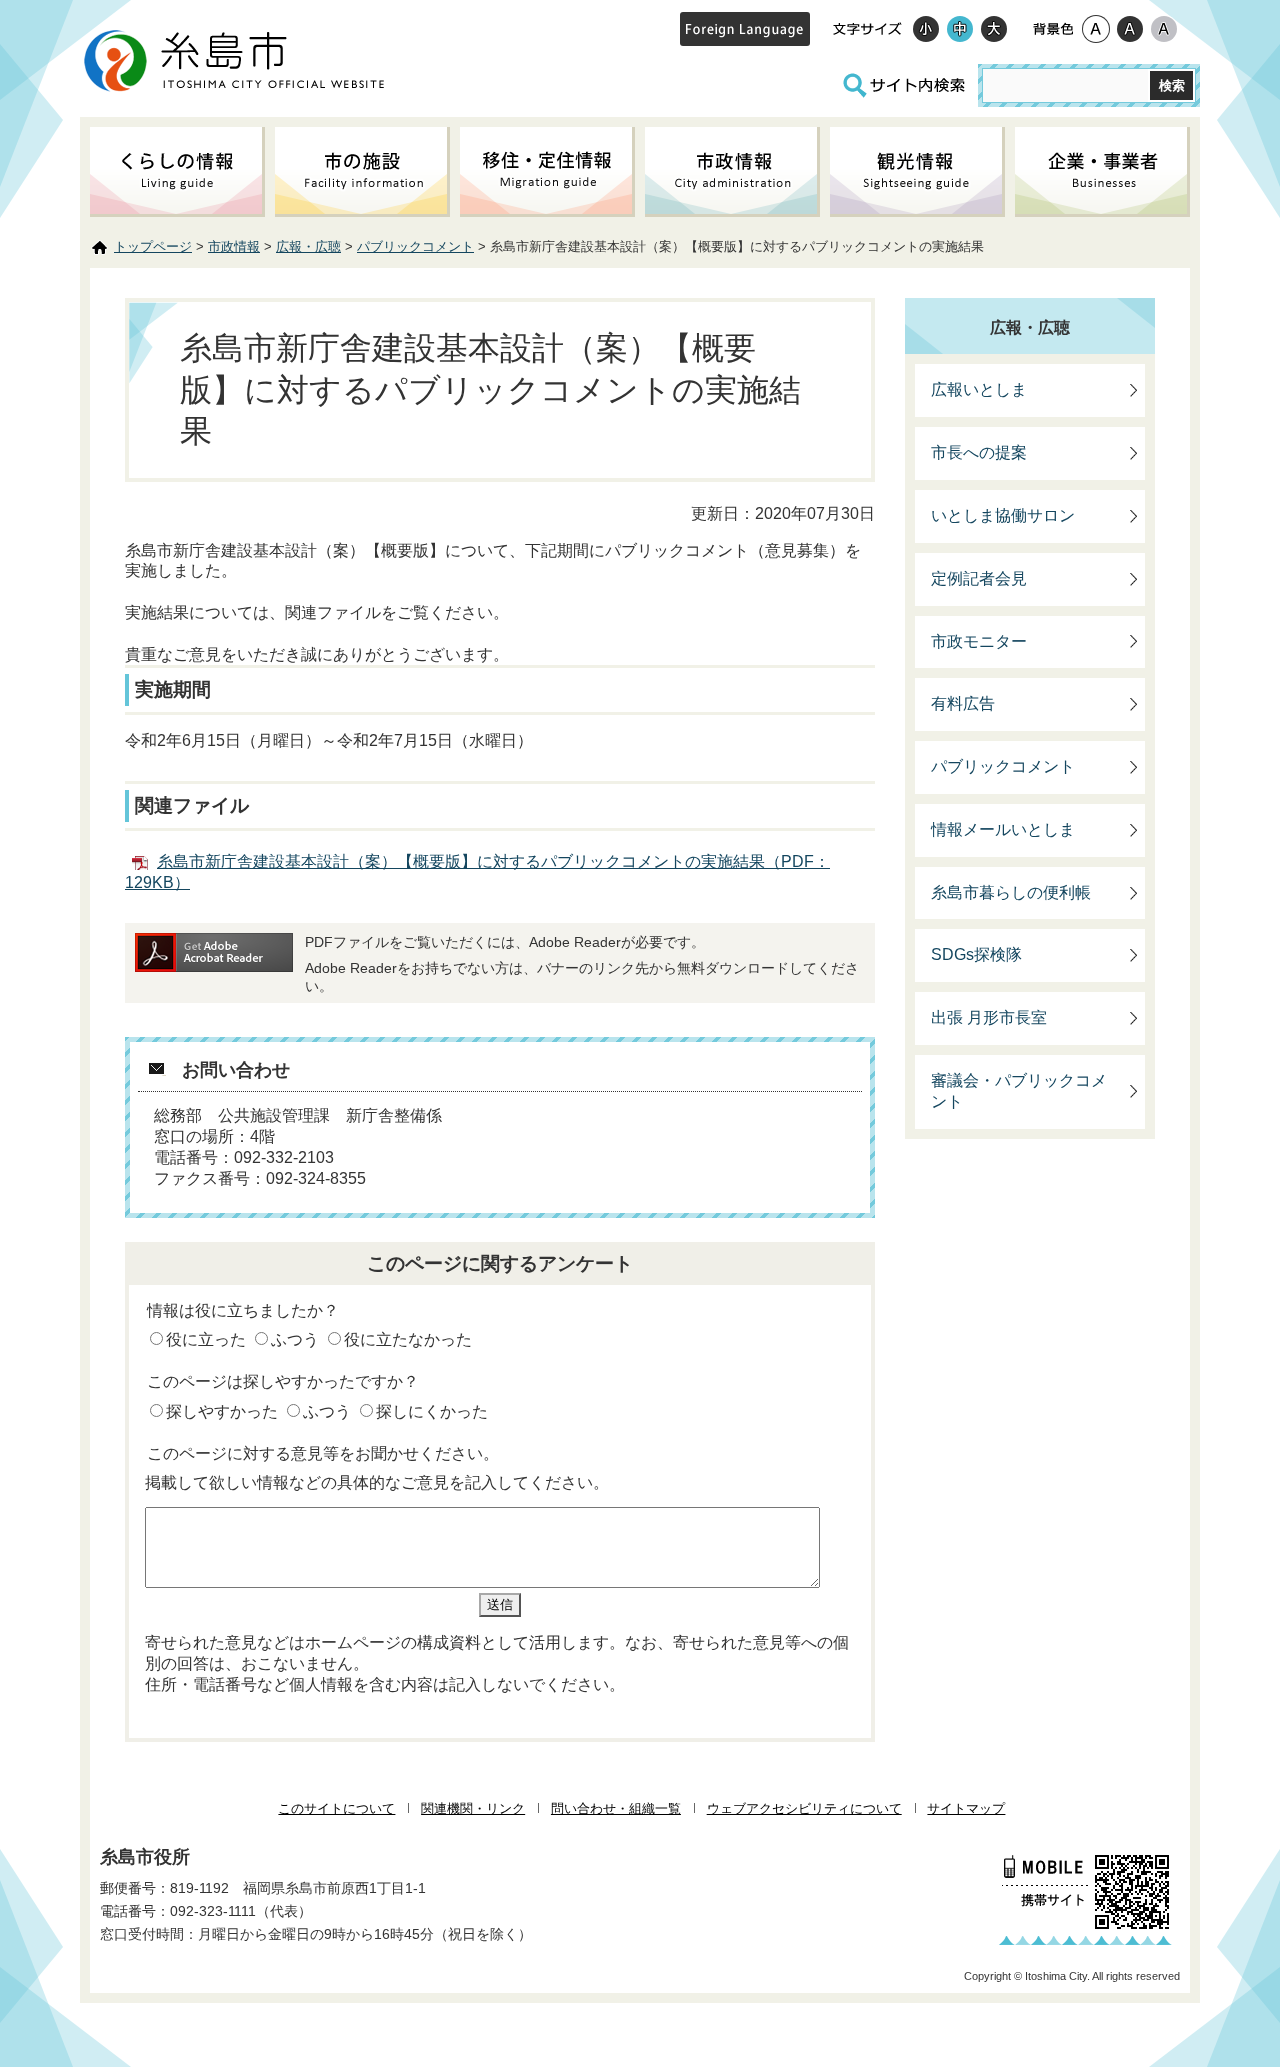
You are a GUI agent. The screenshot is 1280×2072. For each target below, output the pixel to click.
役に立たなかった (408, 1339)
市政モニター (979, 641)
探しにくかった (432, 1411)
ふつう (295, 1339)
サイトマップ (966, 1808)
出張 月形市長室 (989, 1017)
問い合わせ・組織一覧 (616, 1808)
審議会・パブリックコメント (1019, 1091)
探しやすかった (222, 1411)
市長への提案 (979, 452)
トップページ (153, 246)
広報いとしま (979, 389)
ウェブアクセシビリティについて (804, 1808)
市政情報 (234, 246)
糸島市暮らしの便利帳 (1011, 892)
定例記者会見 (979, 578)
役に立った (206, 1339)
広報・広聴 (308, 246)
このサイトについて (336, 1808)
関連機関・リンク (473, 1808)
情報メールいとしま (1003, 829)
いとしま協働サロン (1003, 515)
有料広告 (963, 703)
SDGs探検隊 (976, 954)
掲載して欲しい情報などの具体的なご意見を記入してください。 (377, 1482)
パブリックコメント (415, 246)
